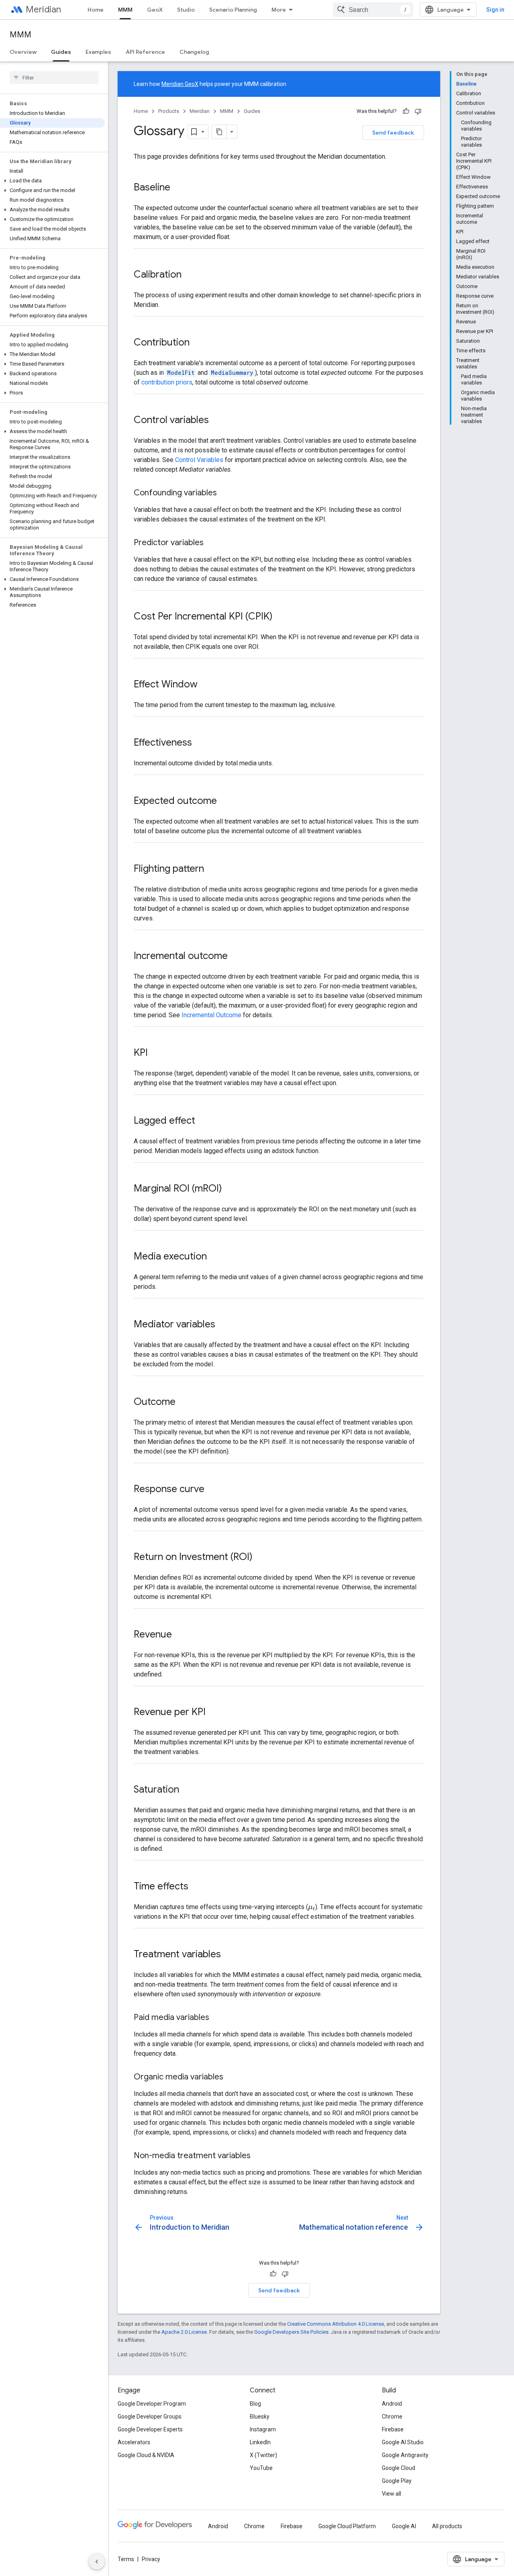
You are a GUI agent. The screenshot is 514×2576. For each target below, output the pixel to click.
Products (169, 111)
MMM (125, 10)
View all (392, 2494)
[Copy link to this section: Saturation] (187, 1790)
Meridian (43, 9)
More (279, 10)
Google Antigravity (405, 2455)
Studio (186, 10)
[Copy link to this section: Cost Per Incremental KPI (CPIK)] (281, 617)
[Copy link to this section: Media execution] (215, 1257)
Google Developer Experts (150, 2429)
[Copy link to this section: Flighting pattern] (212, 869)
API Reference (145, 52)
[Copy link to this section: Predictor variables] (212, 543)
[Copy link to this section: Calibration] (190, 275)
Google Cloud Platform (347, 2526)
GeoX (155, 10)
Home (96, 10)
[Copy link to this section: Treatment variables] (229, 1955)
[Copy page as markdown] (219, 132)
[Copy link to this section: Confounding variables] (225, 493)
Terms (126, 2559)
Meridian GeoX (180, 84)
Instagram (263, 2429)
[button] (52, 181)
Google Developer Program (152, 2404)
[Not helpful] (418, 111)
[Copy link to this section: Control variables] (217, 421)
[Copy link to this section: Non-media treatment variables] (259, 2156)
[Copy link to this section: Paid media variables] (217, 2018)
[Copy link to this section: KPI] (156, 1053)
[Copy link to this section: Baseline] (178, 188)
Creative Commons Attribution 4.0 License (336, 2324)
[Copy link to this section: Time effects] (196, 1887)
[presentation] (312, 1907)
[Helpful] (406, 111)
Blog (255, 2404)
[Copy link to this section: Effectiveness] (200, 743)
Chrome (392, 2417)
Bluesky (260, 2417)
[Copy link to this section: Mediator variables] (223, 1325)
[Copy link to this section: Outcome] (184, 1402)
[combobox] (373, 10)
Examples (98, 52)
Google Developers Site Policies (291, 2332)
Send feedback (393, 133)
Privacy (151, 2559)
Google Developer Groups (150, 2417)
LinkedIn (260, 2442)
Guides (61, 52)
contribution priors (167, 382)
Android (392, 2404)
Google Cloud (399, 2468)
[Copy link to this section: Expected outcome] (225, 801)
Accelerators (134, 2442)
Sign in (495, 10)
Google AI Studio (403, 2442)
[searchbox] (54, 78)
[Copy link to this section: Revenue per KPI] (214, 1713)
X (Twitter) (263, 2455)
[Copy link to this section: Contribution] (198, 343)
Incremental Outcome (211, 1015)
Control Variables (199, 460)
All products (447, 2526)
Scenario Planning (233, 10)
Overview (23, 52)
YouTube (261, 2468)
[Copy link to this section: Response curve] (212, 1490)
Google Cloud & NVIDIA (146, 2455)
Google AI (404, 2526)
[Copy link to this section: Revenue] (180, 1635)
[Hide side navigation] (97, 2562)
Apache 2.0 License (184, 2332)
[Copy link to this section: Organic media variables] (231, 2077)
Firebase (393, 2429)
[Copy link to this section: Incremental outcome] (236, 957)
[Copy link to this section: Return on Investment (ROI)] (261, 1558)
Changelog (194, 52)
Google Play (397, 2481)
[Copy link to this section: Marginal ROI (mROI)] (230, 1189)
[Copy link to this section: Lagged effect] (203, 1121)
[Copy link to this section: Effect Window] (206, 685)
